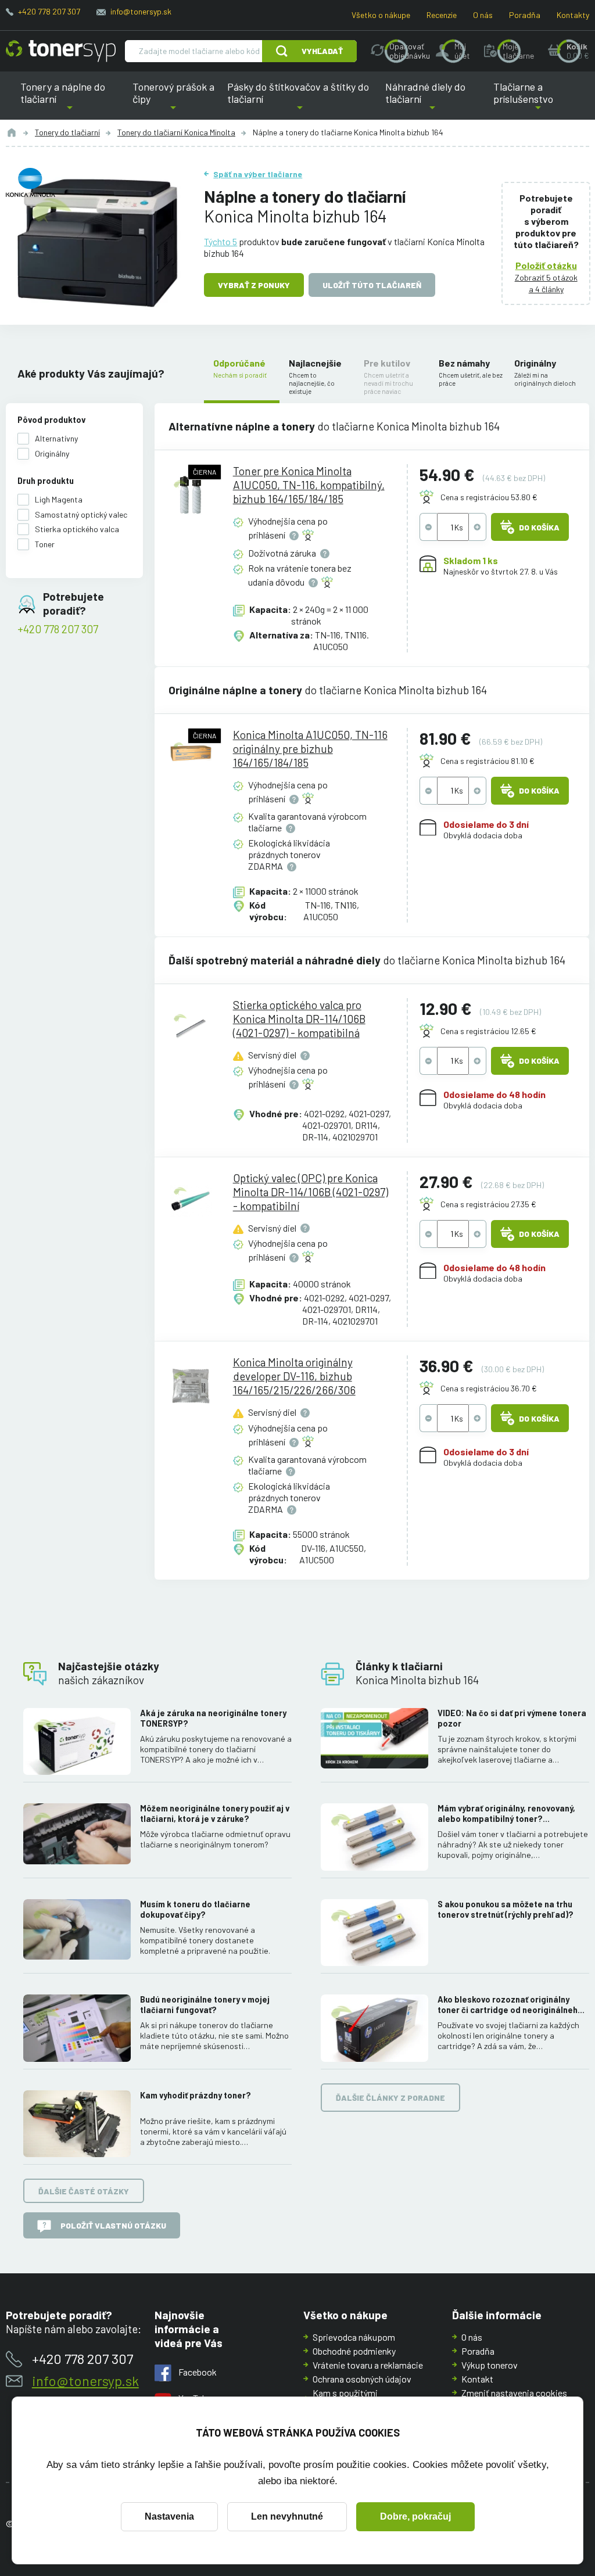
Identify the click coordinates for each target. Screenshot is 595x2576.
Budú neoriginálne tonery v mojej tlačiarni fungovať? (205, 2005)
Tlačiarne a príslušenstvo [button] (526, 100)
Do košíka (539, 527)
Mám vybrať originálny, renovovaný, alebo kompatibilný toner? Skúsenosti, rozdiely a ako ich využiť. (510, 1814)
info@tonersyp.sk (141, 11)
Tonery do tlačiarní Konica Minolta (176, 132)
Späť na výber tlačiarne (258, 174)
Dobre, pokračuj (415, 2516)
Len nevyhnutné (287, 2516)
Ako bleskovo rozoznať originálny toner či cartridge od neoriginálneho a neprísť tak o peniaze (510, 2005)
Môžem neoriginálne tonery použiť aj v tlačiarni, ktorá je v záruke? (215, 1813)
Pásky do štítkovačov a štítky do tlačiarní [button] (298, 100)
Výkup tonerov (490, 2365)
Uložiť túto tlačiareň (372, 285)
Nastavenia (169, 2516)
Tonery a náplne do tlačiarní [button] (73, 100)
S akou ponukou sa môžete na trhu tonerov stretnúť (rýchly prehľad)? (506, 1909)
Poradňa (525, 15)
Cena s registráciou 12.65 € (488, 1031)
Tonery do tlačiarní (67, 132)
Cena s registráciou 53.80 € (489, 497)
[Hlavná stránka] (61, 51)
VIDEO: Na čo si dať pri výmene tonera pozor (512, 1718)
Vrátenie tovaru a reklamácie (368, 2365)
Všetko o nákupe (381, 15)
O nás (483, 15)
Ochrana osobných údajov (362, 2379)
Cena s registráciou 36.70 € (489, 1388)
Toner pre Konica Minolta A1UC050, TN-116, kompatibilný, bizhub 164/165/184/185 (309, 485)
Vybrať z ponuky (254, 285)
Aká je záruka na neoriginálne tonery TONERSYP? (213, 1718)
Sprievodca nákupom (354, 2337)
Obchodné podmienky (354, 2351)
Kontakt (477, 2379)
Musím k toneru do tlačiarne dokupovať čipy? (195, 1909)
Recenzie (442, 15)
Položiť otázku (546, 265)
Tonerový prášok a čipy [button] (173, 100)
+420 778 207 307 (49, 11)
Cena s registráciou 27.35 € (488, 1204)
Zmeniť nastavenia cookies (514, 2393)
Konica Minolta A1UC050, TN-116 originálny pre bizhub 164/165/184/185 (310, 749)
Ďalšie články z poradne (390, 2098)
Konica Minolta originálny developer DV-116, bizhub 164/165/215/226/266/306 (294, 1376)
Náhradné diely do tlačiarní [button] (432, 100)
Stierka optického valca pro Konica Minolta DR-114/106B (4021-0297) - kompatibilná (299, 1019)
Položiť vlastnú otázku (113, 2225)
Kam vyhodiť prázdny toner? (196, 2095)
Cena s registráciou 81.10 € (488, 761)
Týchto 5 (221, 241)
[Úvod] (12, 132)
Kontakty (573, 15)
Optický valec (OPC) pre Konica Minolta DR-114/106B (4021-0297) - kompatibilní (311, 1192)
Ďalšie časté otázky (84, 2191)
